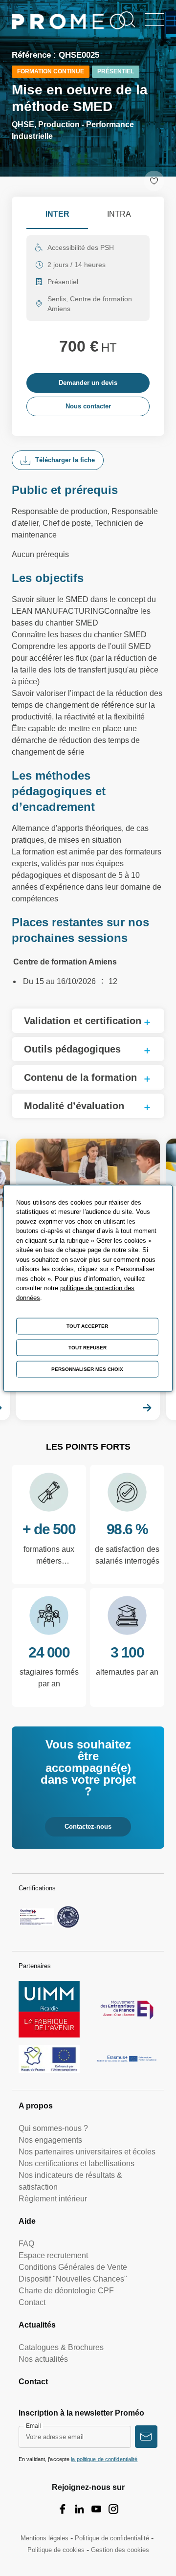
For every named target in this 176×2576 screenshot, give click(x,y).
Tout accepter (87, 1326)
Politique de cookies (56, 2550)
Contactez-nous (88, 1826)
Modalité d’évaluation (74, 1106)
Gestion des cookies (120, 2550)
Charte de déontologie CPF (66, 2291)
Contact (32, 2302)
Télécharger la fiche (65, 460)
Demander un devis (88, 383)
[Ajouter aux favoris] (154, 181)
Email (34, 2426)
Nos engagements (50, 2140)
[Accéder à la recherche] (127, 20)
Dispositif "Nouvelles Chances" (73, 2279)
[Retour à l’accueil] (69, 23)
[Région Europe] (49, 2059)
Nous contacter (88, 406)
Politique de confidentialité (112, 2538)
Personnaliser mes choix (87, 1369)
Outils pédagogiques (72, 1049)
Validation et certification (83, 1021)
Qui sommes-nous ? (53, 2128)
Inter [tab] (57, 214)
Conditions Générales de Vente (73, 2267)
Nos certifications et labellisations (77, 2163)
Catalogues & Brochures (61, 2347)
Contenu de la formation (80, 1077)
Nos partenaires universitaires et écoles (87, 2152)
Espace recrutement (53, 2255)
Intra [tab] (119, 214)
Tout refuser (88, 1347)
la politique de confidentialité (104, 2459)
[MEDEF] (127, 2009)
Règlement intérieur (53, 2199)
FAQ (26, 2244)
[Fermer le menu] (154, 20)
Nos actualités (43, 2359)
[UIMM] (49, 2009)
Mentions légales (44, 2538)
